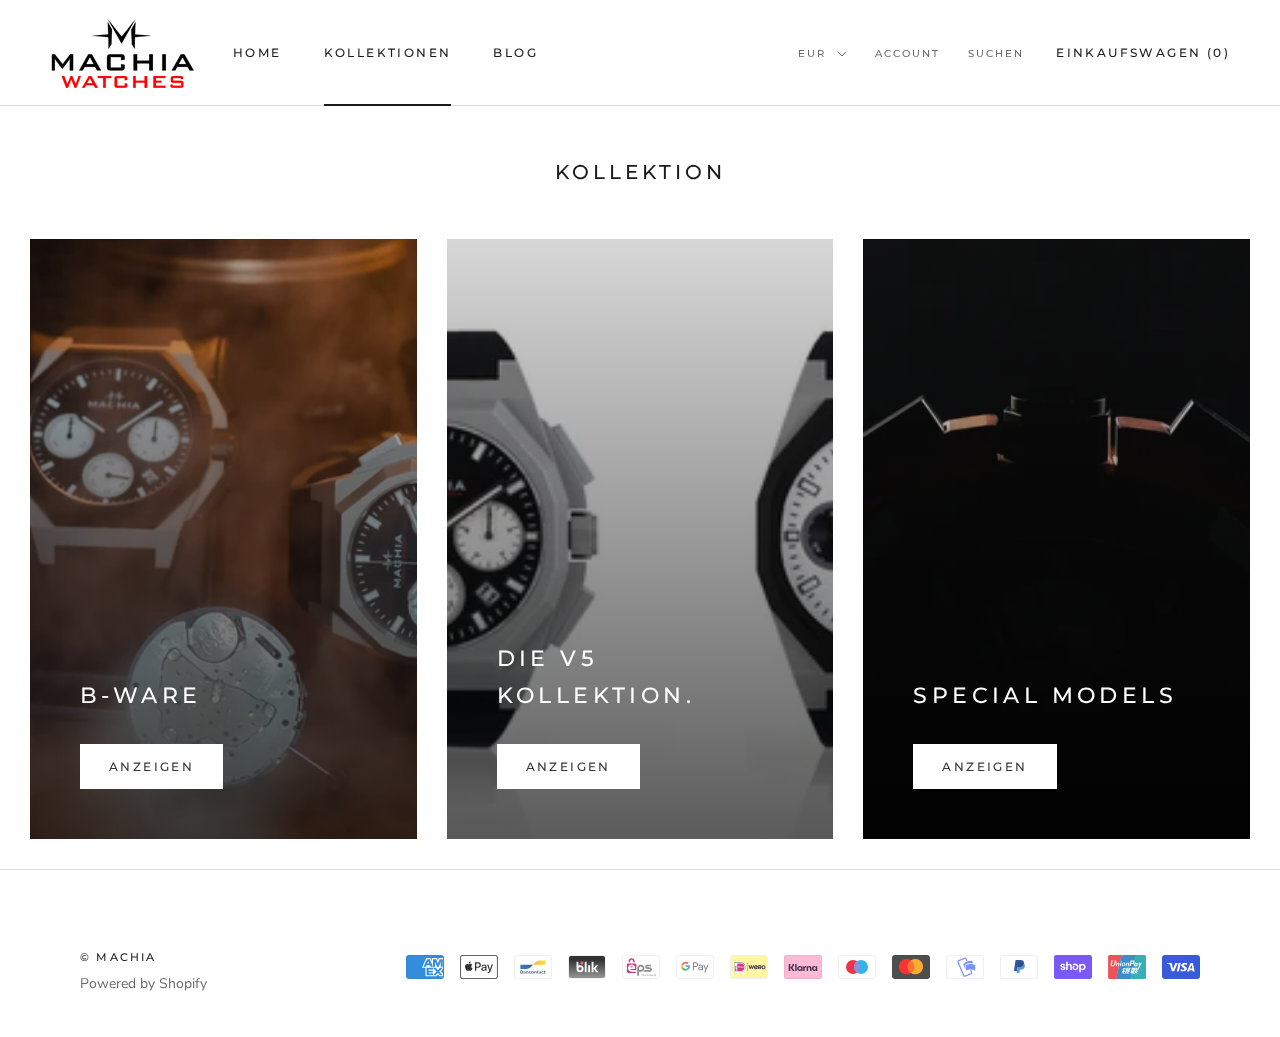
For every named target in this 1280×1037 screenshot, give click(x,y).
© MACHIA (118, 957)
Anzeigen (151, 766)
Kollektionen (388, 52)
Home (257, 52)
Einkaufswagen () (1143, 52)
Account (907, 53)
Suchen (996, 53)
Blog (515, 52)
